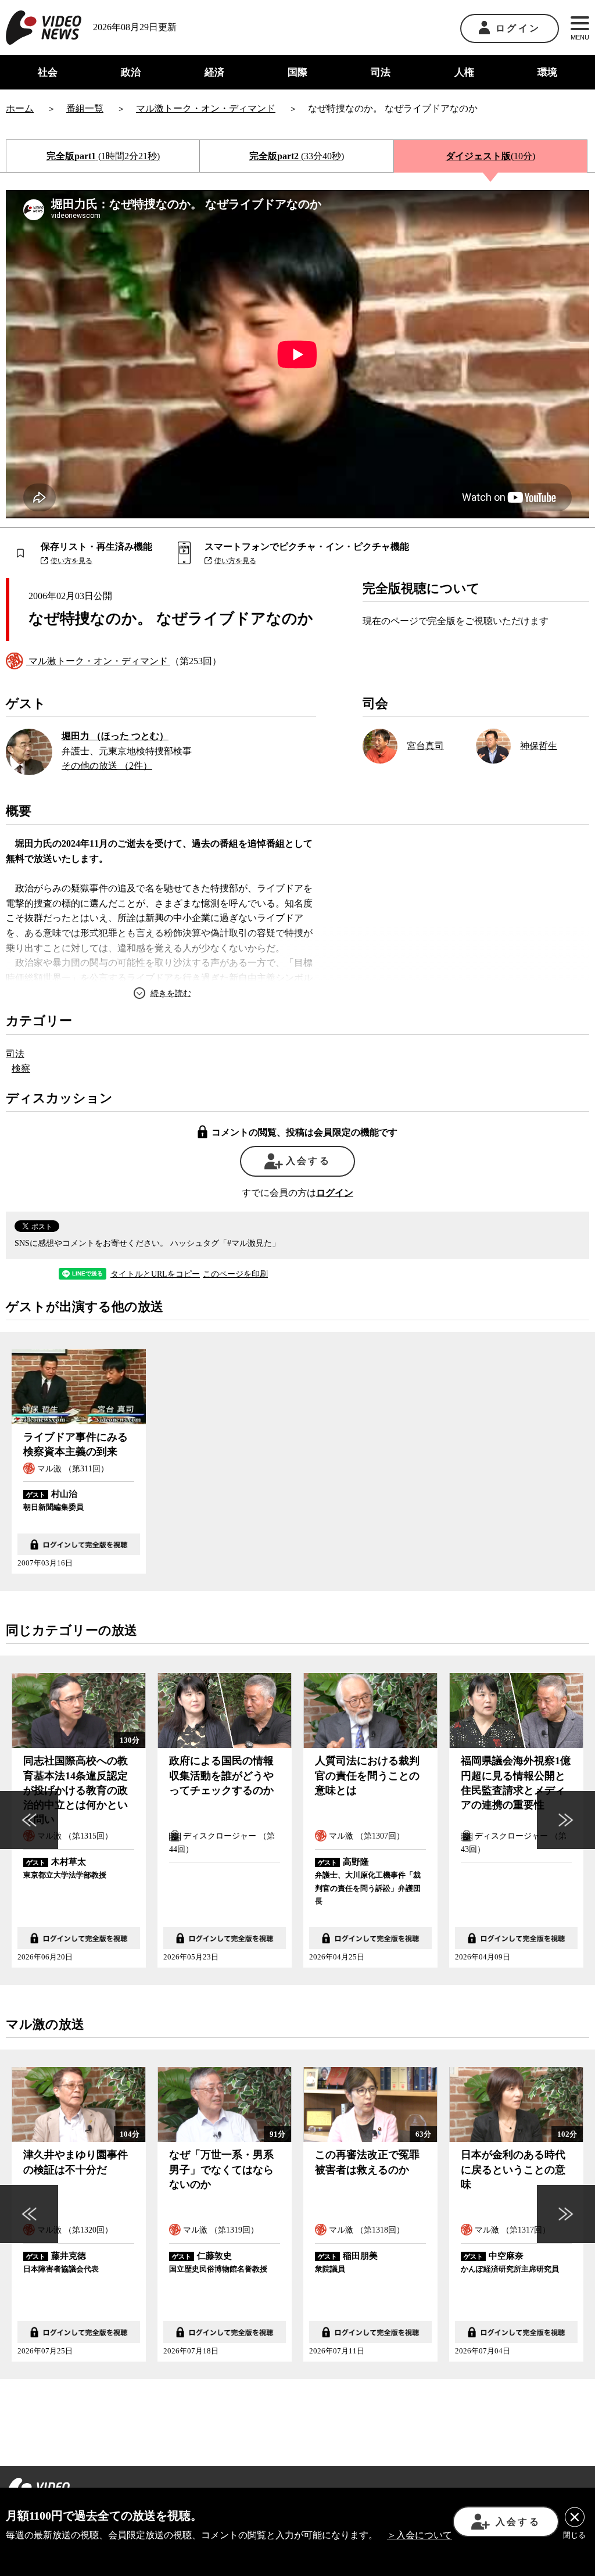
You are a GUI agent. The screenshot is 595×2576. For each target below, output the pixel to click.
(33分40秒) (297, 156)
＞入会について (420, 2535)
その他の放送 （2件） (107, 766)
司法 (381, 72)
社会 (48, 72)
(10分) (490, 156)
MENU (580, 37)
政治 (131, 72)
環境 (547, 72)
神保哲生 (539, 746)
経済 (214, 72)
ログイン (518, 28)
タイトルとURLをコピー (155, 1274)
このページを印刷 (235, 1274)
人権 (464, 72)
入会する (308, 1161)
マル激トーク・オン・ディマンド (98, 661)
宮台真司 (425, 746)
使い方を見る (71, 561)
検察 (21, 1068)
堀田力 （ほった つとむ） (115, 736)
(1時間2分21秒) (103, 156)
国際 (297, 72)
